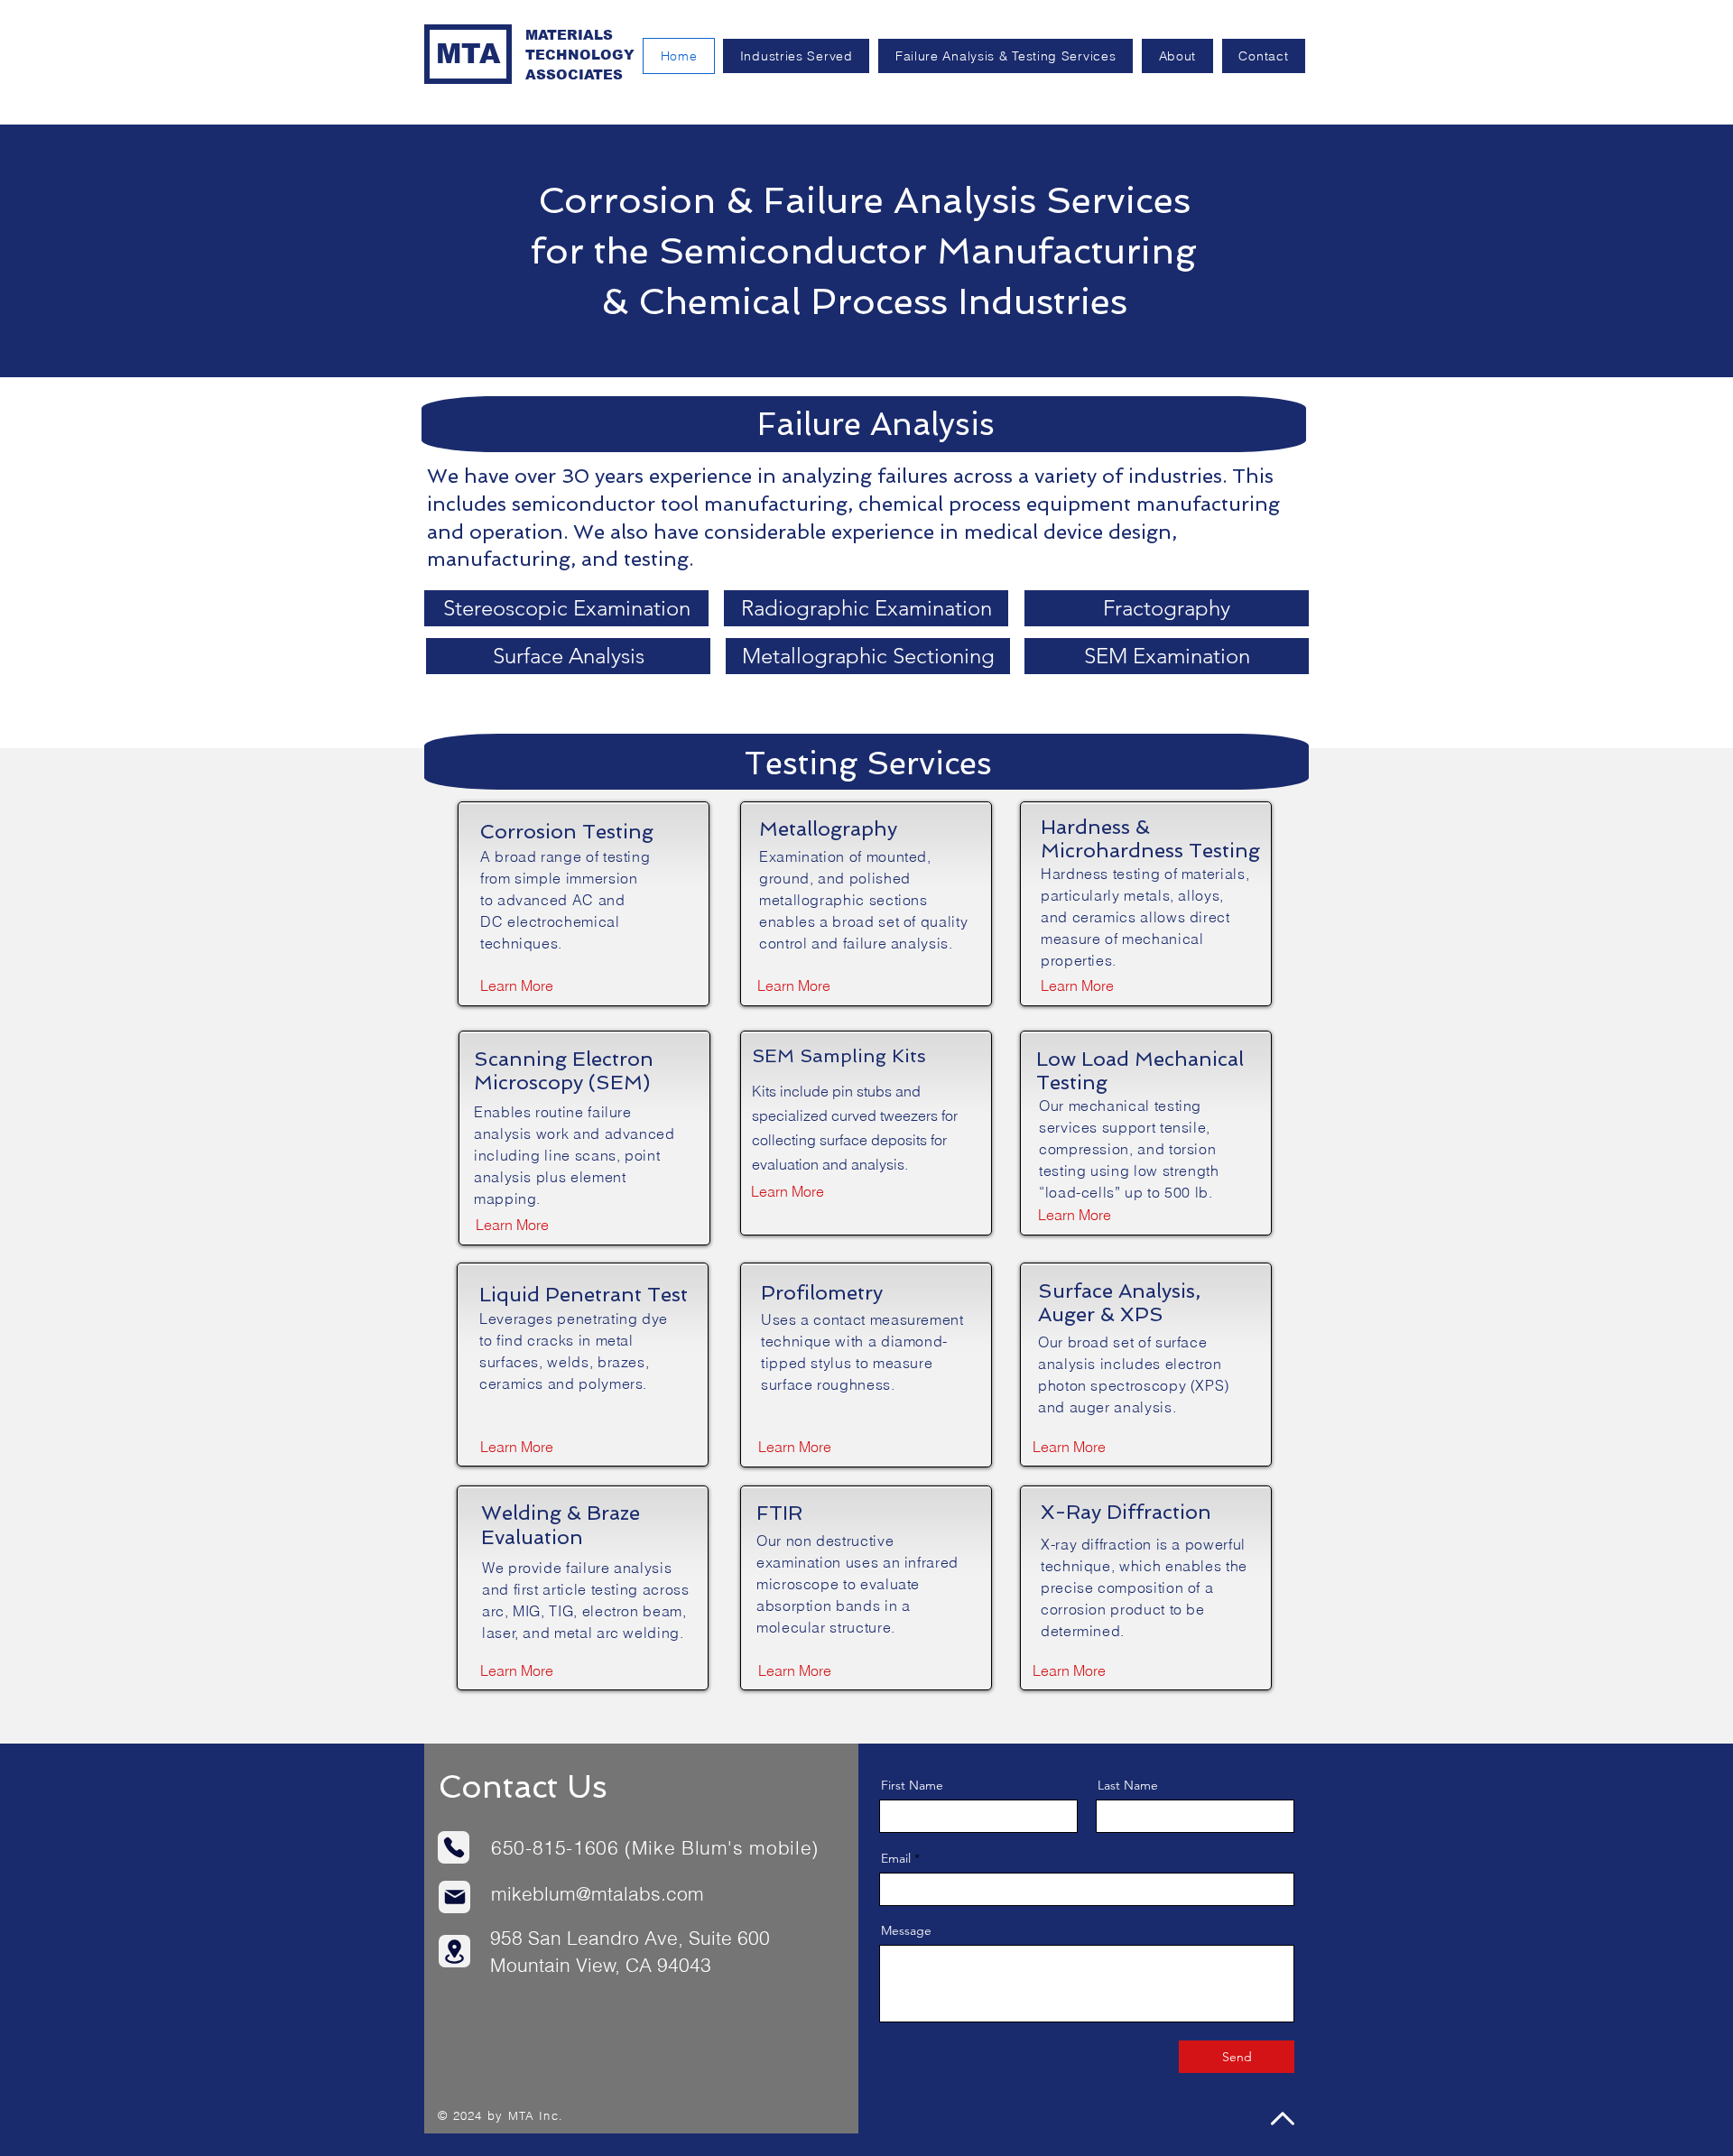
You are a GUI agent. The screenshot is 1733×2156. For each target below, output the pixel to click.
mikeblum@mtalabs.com (598, 1893)
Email (896, 1858)
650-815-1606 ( (561, 1847)
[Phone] (454, 1847)
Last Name (1128, 1785)
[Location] (454, 1951)
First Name (912, 1785)
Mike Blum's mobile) (725, 1847)
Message (906, 1930)
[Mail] (454, 1897)
